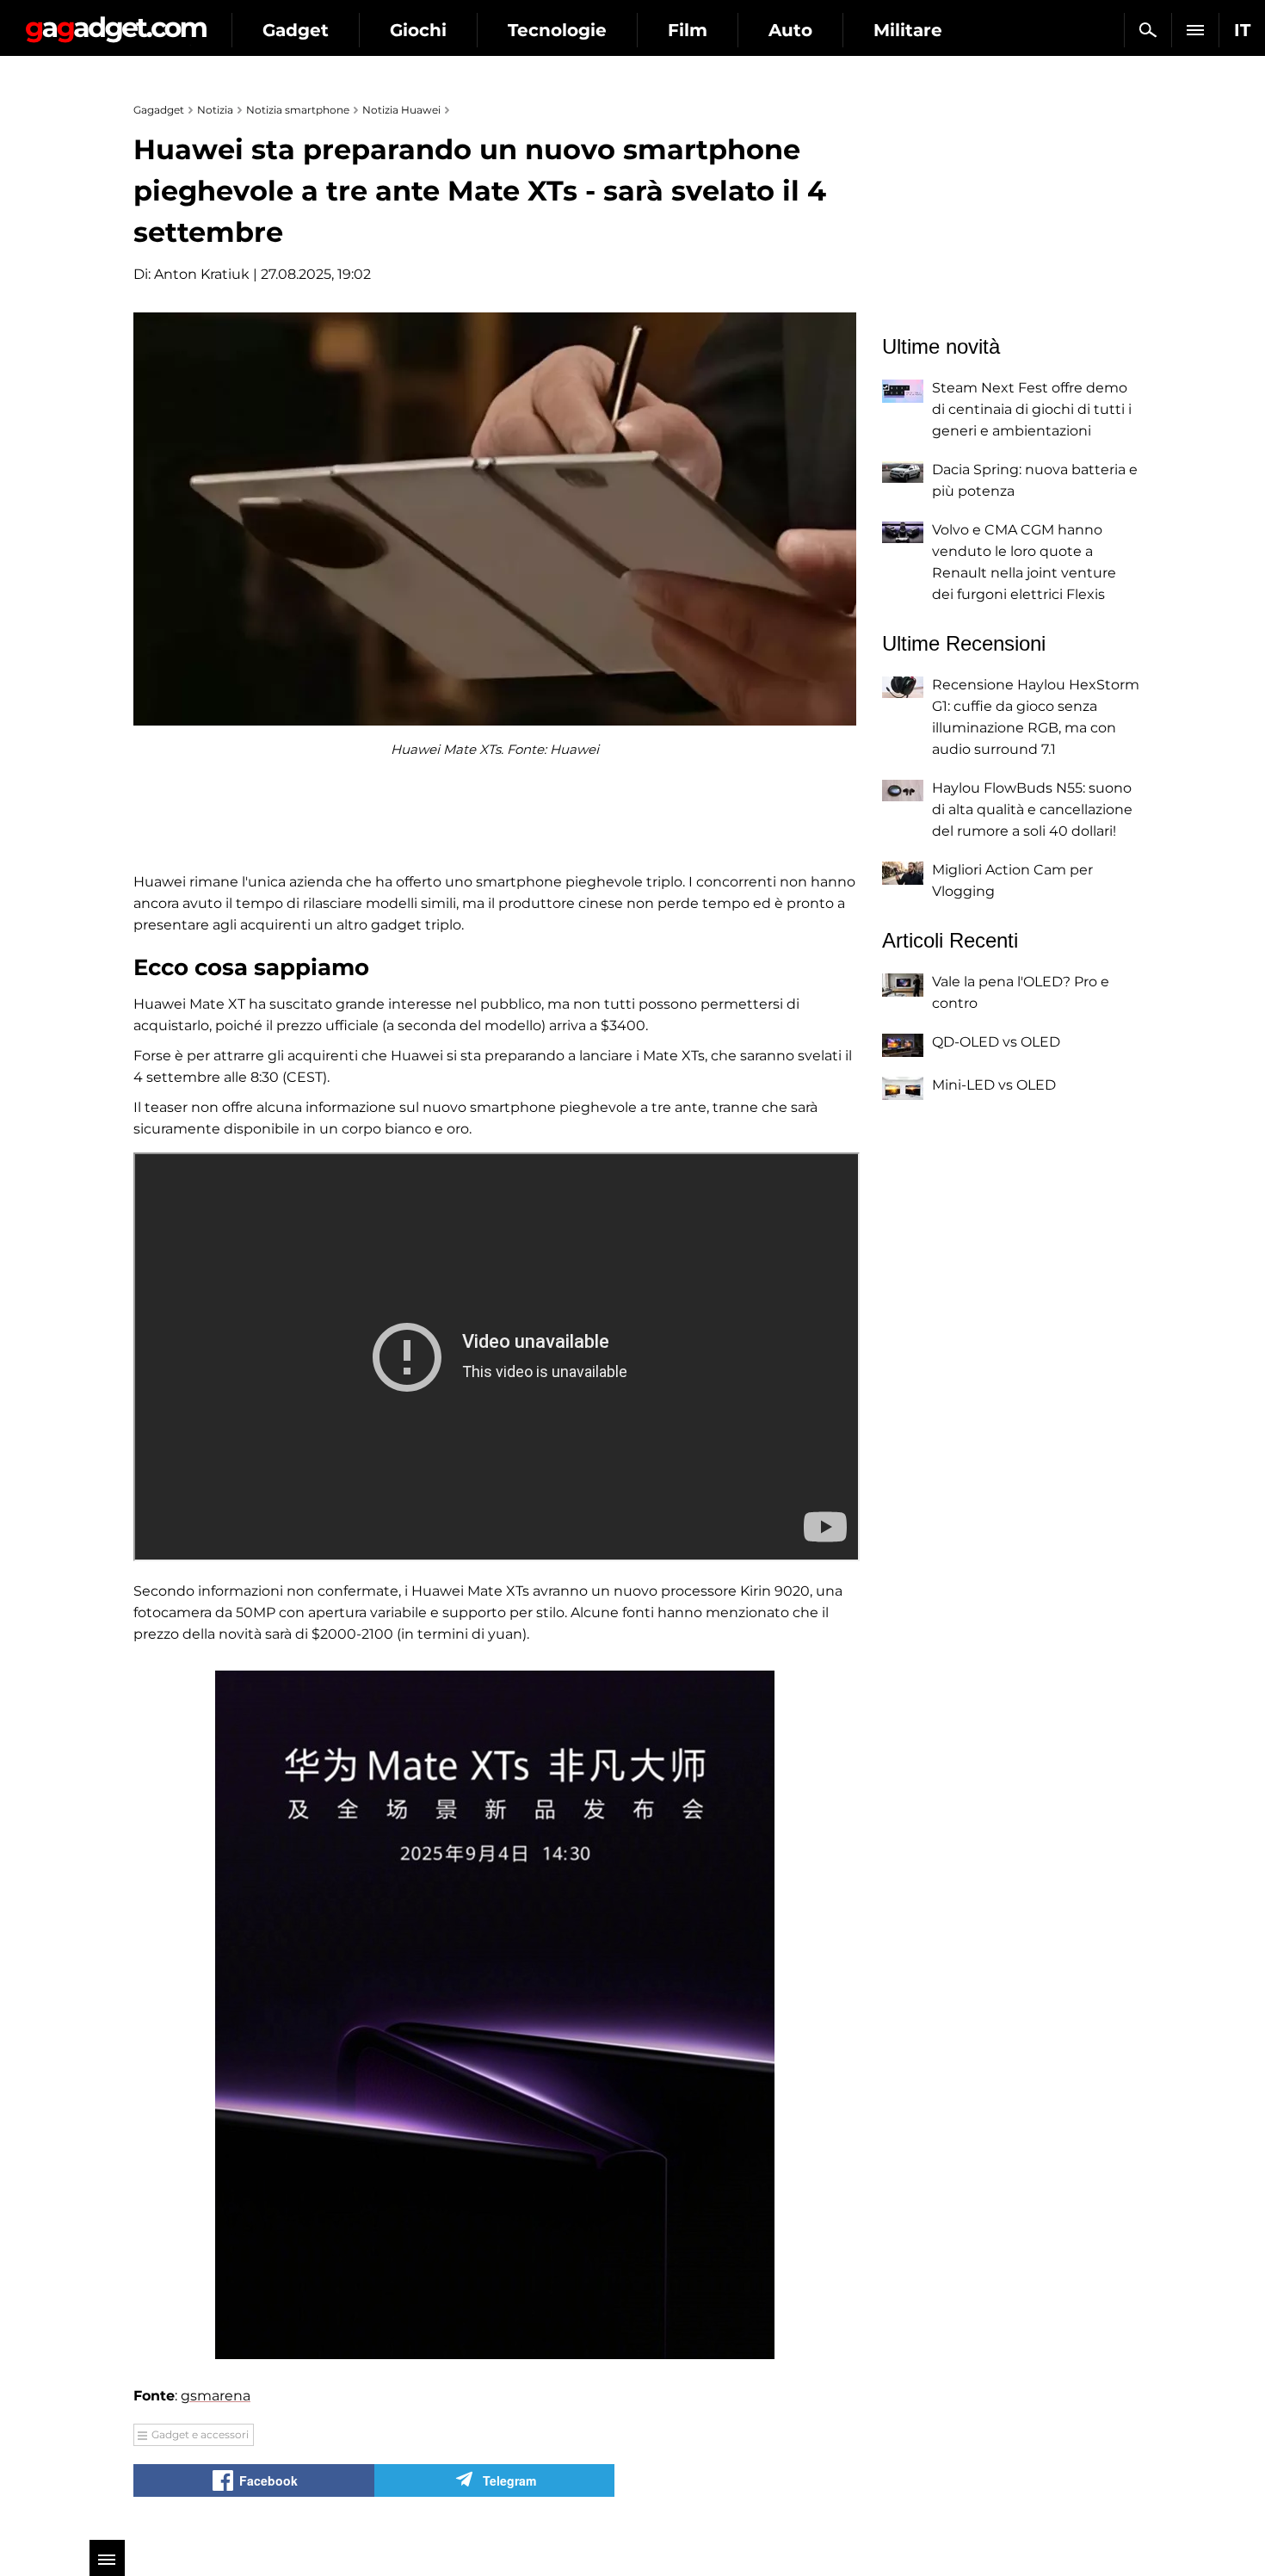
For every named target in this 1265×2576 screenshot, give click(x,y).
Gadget (296, 30)
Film (688, 30)
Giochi (418, 30)
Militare (908, 30)
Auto (790, 30)
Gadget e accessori (200, 2434)
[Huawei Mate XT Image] (495, 2015)
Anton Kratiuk (202, 274)
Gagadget (116, 23)
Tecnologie (557, 30)
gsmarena (216, 2396)
